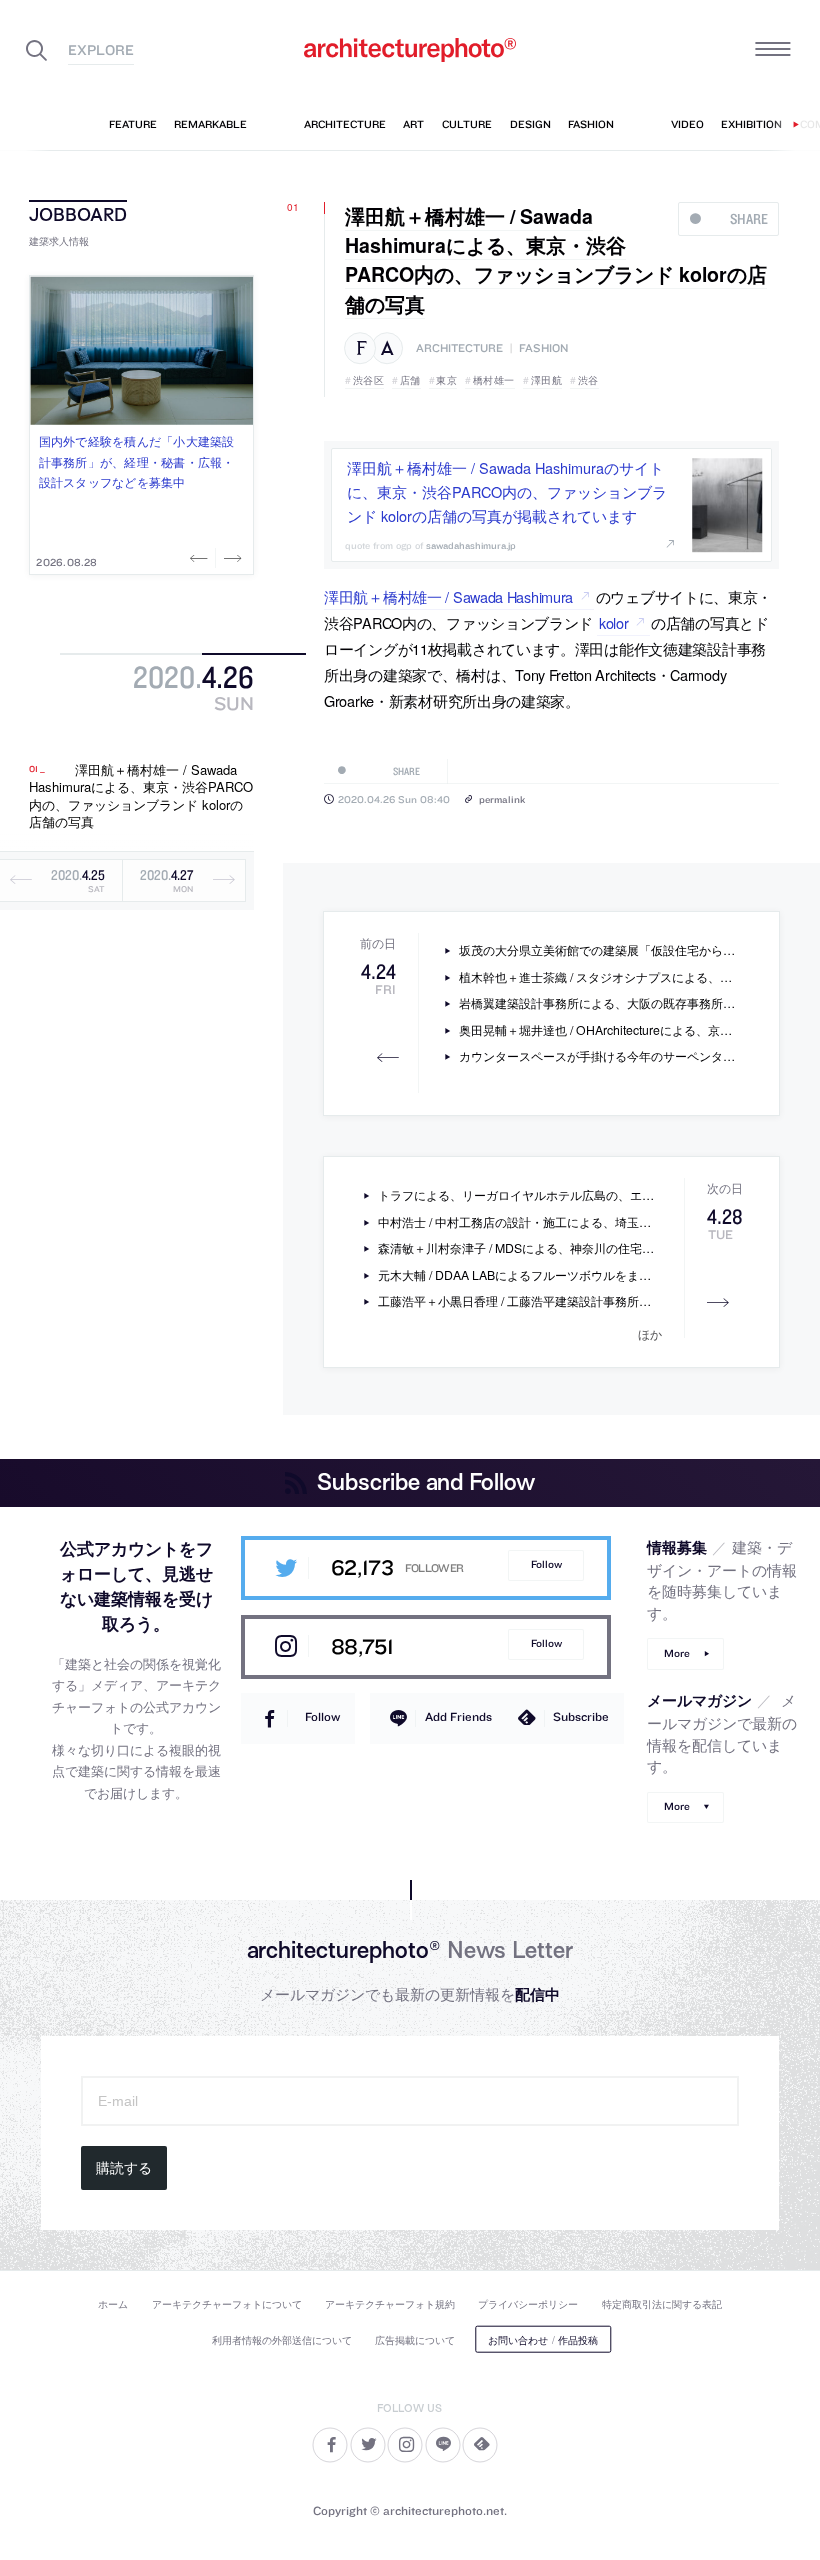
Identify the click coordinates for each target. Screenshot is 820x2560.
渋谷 (588, 380)
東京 (446, 380)
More (677, 1653)
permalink (502, 799)
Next (231, 558)
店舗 (410, 380)
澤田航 (546, 380)
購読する (124, 2168)
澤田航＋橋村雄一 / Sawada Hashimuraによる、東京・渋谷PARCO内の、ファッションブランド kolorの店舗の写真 (141, 796)
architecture (459, 348)
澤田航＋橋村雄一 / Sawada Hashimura (448, 596)
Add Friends (458, 1716)
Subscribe (581, 1716)
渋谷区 (368, 380)
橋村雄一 (494, 380)
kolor (614, 622)
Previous (201, 558)
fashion (543, 348)
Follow (546, 1564)
